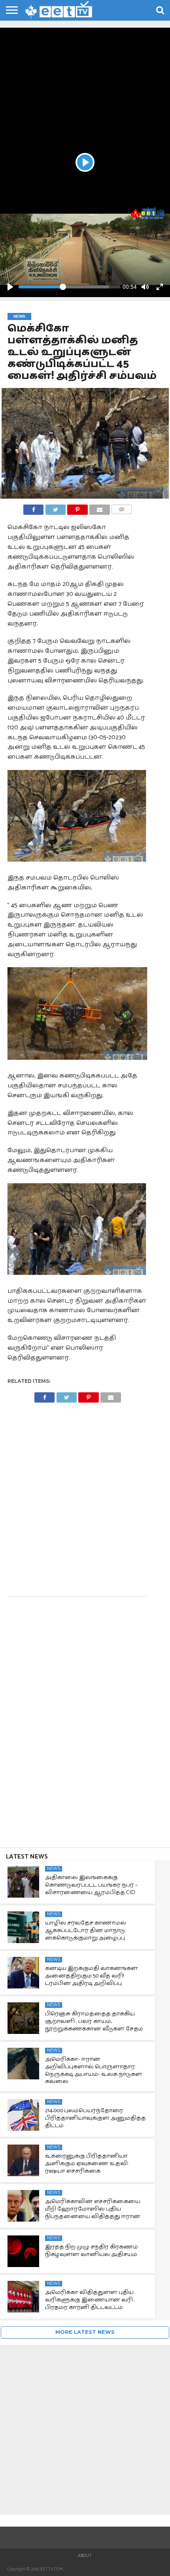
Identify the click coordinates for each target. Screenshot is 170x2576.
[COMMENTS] (122, 507)
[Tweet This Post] (55, 507)
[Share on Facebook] (33, 507)
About (85, 2556)
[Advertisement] (85, 113)
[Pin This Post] (77, 507)
